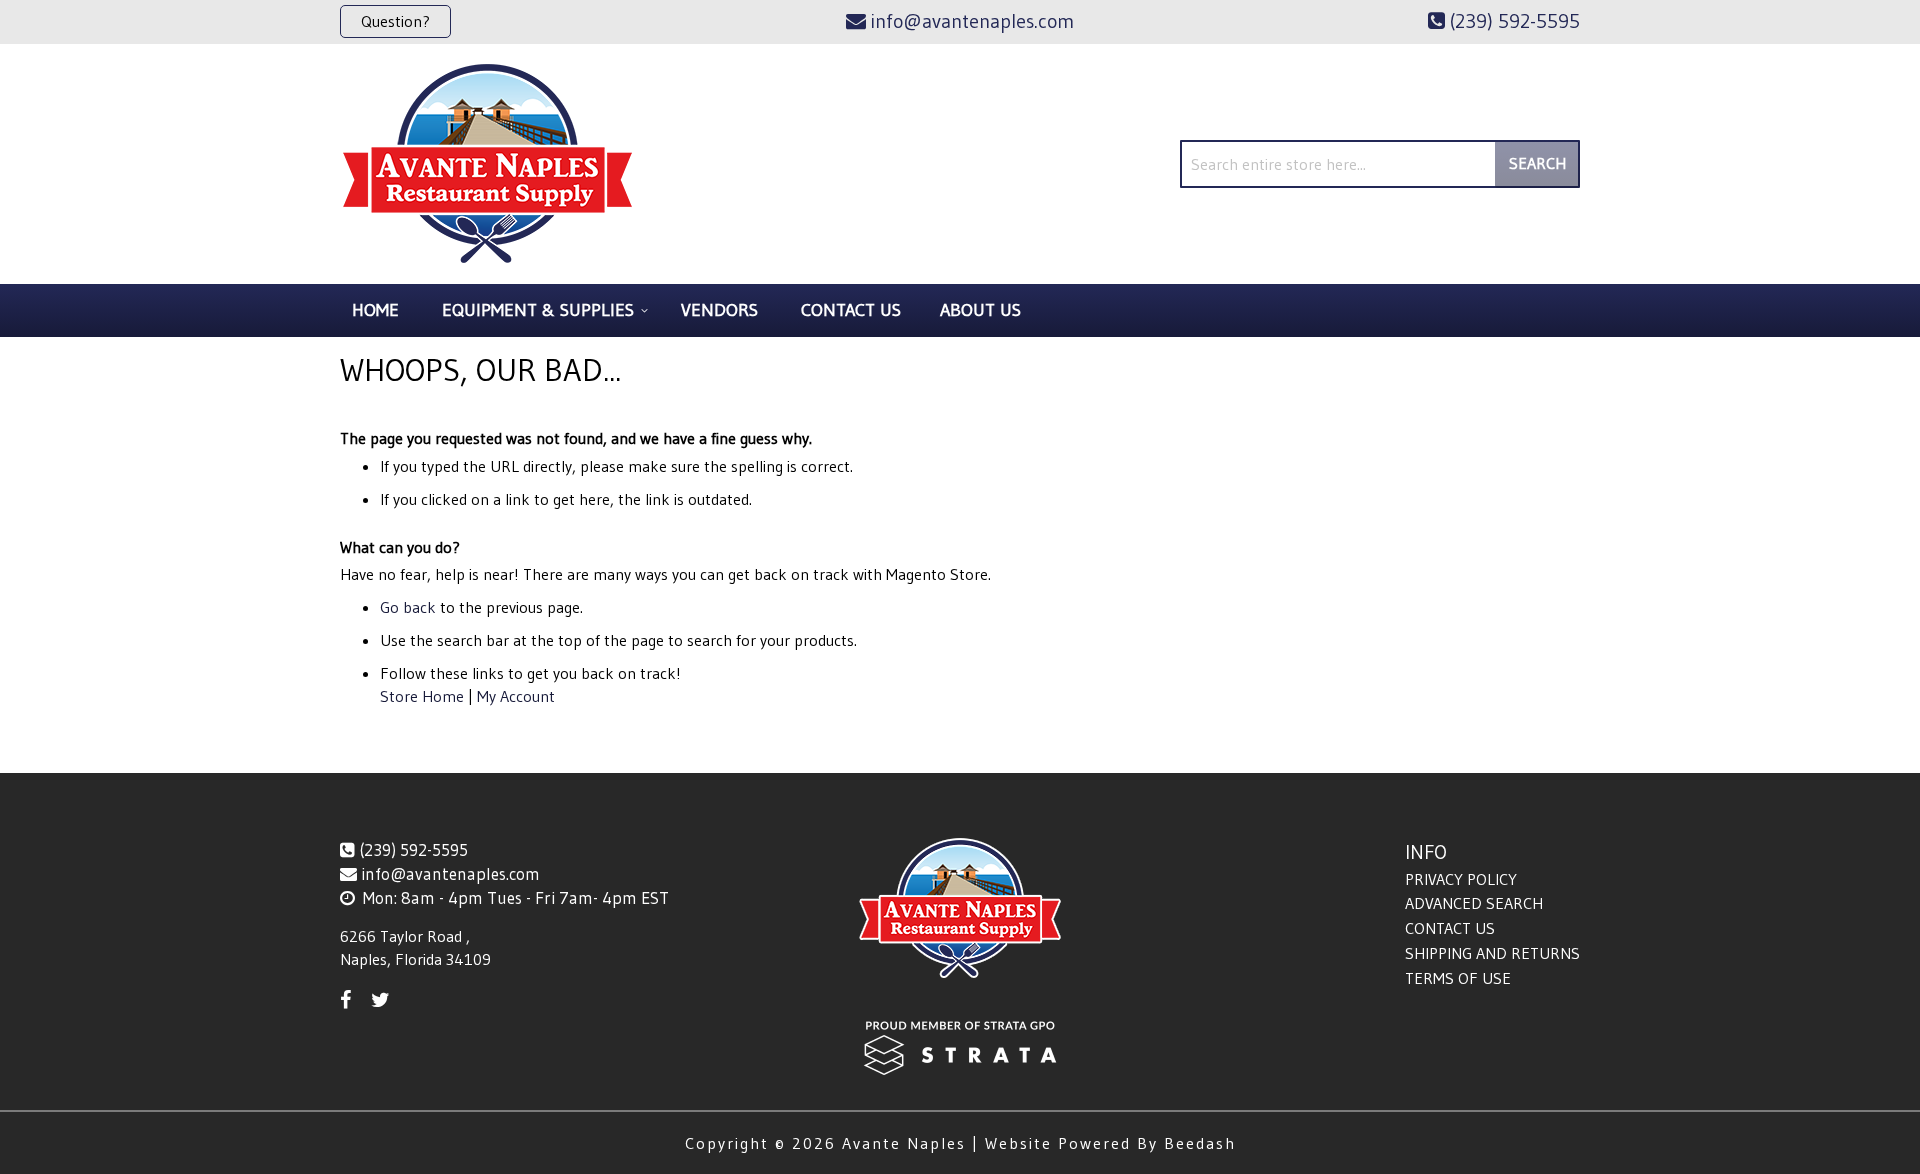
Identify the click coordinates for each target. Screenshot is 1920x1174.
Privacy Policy (1461, 879)
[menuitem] (542, 310)
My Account (516, 696)
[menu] (960, 310)
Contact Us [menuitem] (851, 310)
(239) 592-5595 (413, 849)
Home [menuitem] (375, 310)
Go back (408, 607)
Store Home (422, 696)
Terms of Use (1458, 978)
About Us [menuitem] (980, 310)
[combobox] (1380, 164)
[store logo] (487, 164)
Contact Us (1450, 928)
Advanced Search (1474, 903)
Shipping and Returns (1492, 953)
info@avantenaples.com (450, 873)
